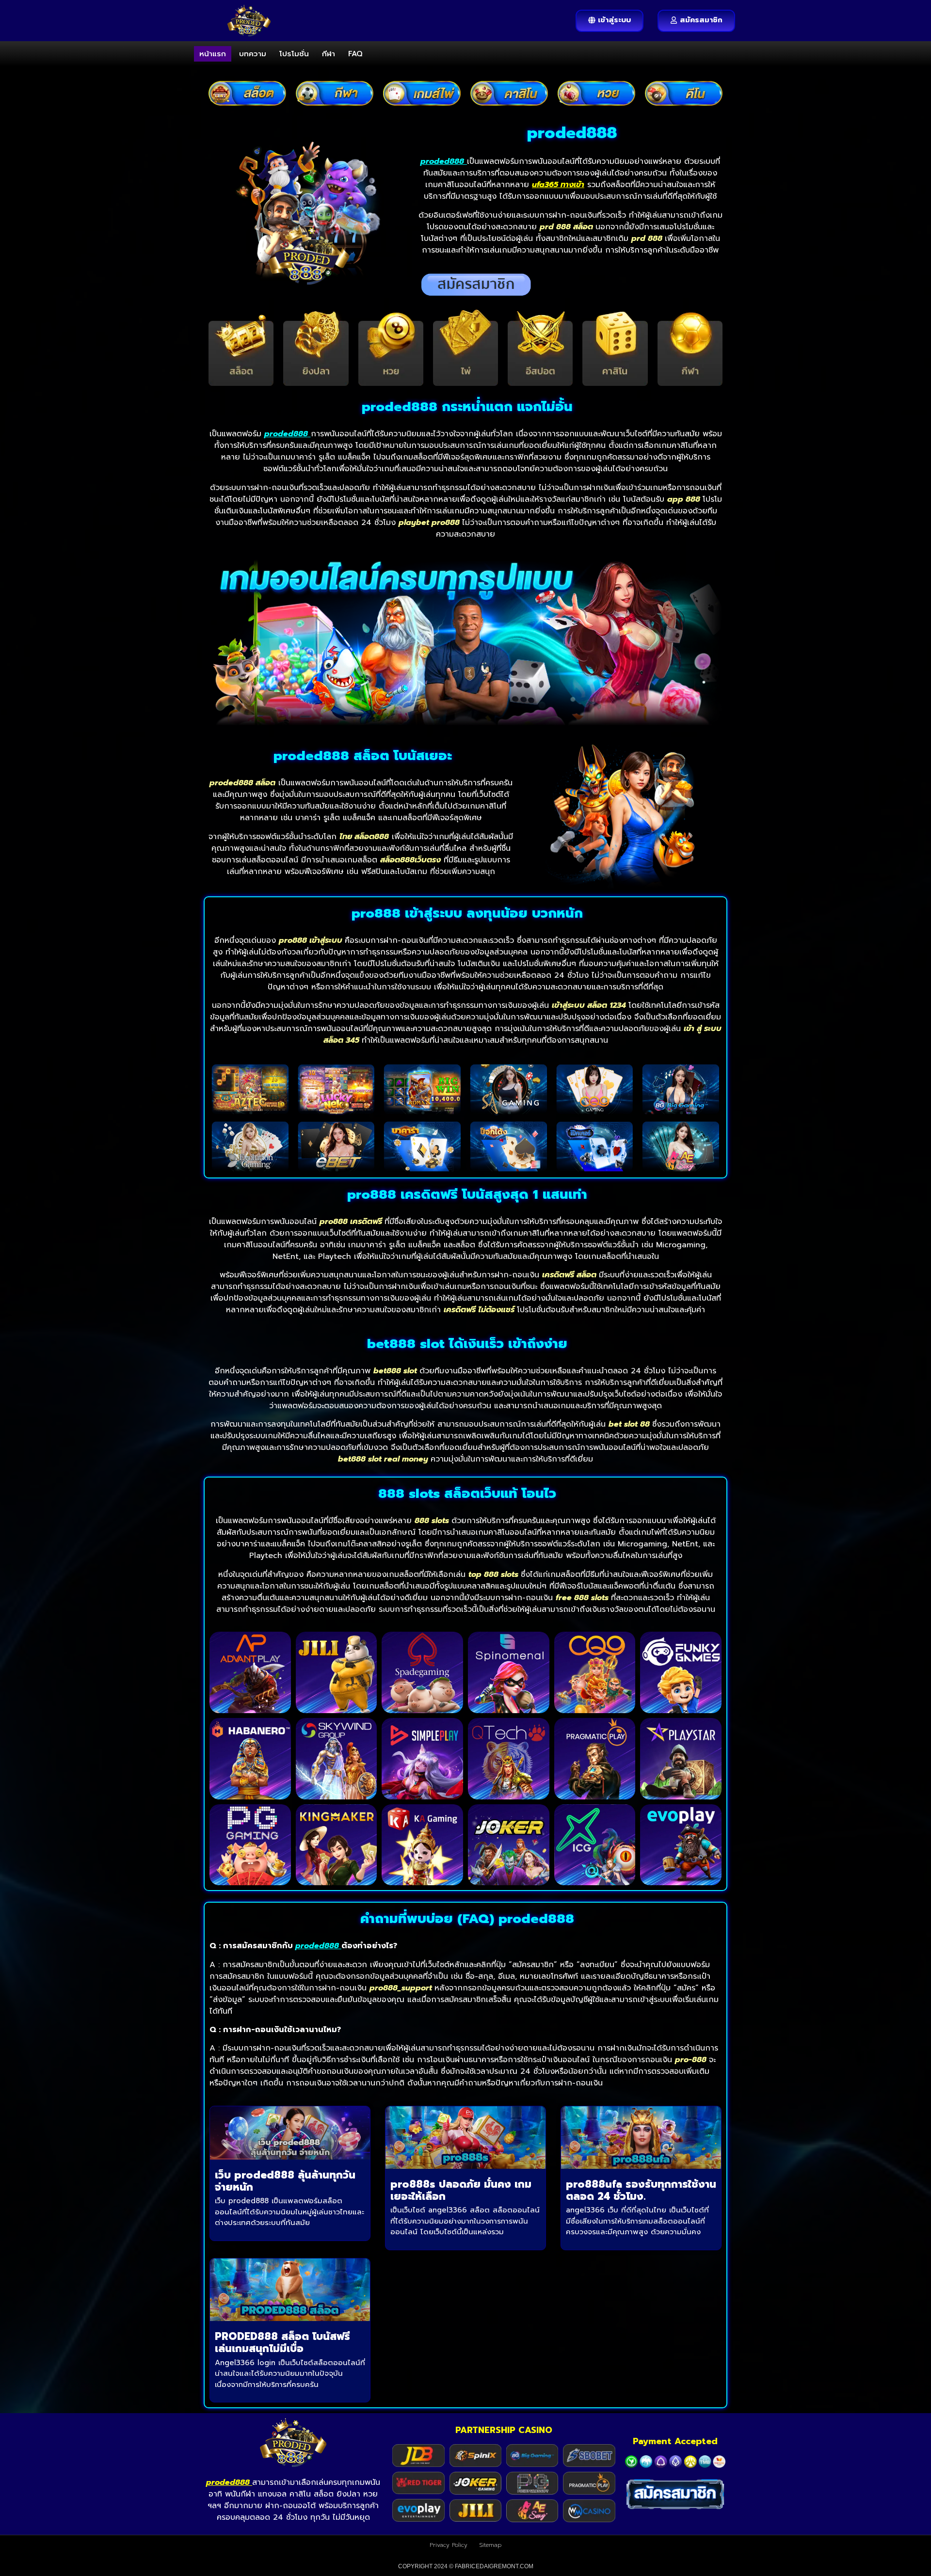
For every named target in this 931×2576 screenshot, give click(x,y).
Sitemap (490, 2545)
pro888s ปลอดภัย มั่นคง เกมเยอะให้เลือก (461, 2190)
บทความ (253, 54)
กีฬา (329, 54)
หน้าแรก (213, 54)
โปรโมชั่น (294, 54)
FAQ (355, 54)
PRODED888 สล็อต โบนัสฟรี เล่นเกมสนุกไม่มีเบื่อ (282, 2343)
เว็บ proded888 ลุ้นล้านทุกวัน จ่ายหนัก (285, 2181)
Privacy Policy (449, 2545)
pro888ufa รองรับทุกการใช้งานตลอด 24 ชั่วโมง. (641, 2190)
